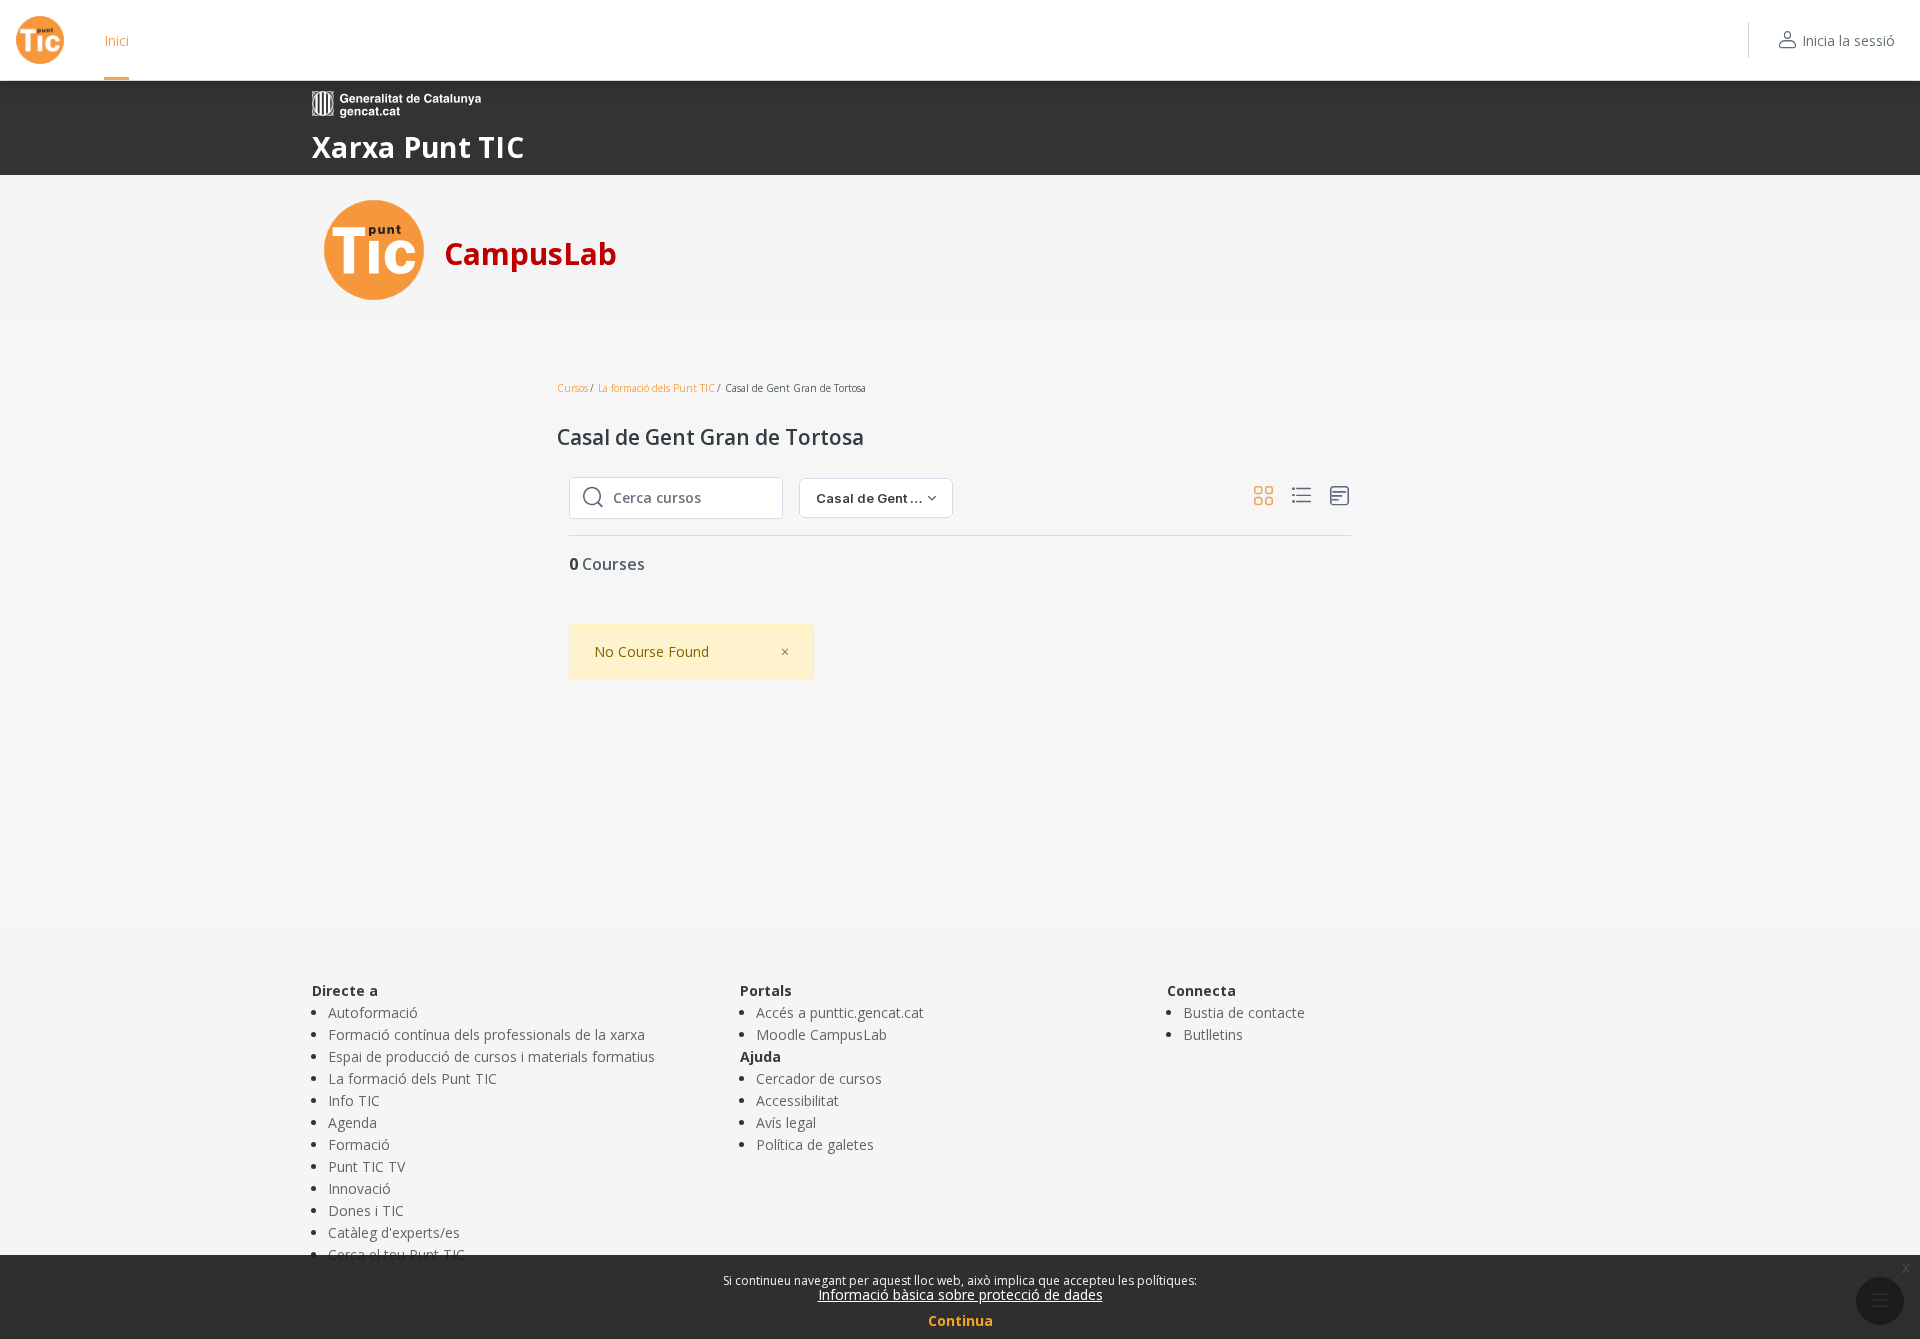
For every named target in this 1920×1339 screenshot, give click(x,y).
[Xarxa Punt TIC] (374, 248)
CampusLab (530, 253)
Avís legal (786, 1122)
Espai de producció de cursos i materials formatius (491, 1056)
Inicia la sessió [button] (1848, 40)
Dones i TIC (366, 1210)
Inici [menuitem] (116, 40)
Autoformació (373, 1012)
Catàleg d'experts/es (394, 1232)
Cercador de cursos (819, 1078)
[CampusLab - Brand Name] (40, 40)
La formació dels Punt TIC (656, 388)
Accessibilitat (797, 1100)
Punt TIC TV (366, 1166)
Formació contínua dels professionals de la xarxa (486, 1034)
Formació (359, 1144)
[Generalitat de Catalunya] (396, 102)
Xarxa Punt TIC (418, 147)
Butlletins (1213, 1034)
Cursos (572, 388)
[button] (1263, 498)
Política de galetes (815, 1144)
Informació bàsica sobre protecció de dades (960, 1294)
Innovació (359, 1188)
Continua (960, 1320)
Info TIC (354, 1100)
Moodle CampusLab (821, 1034)
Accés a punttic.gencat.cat (840, 1012)
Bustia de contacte (1244, 1012)
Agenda (352, 1122)
